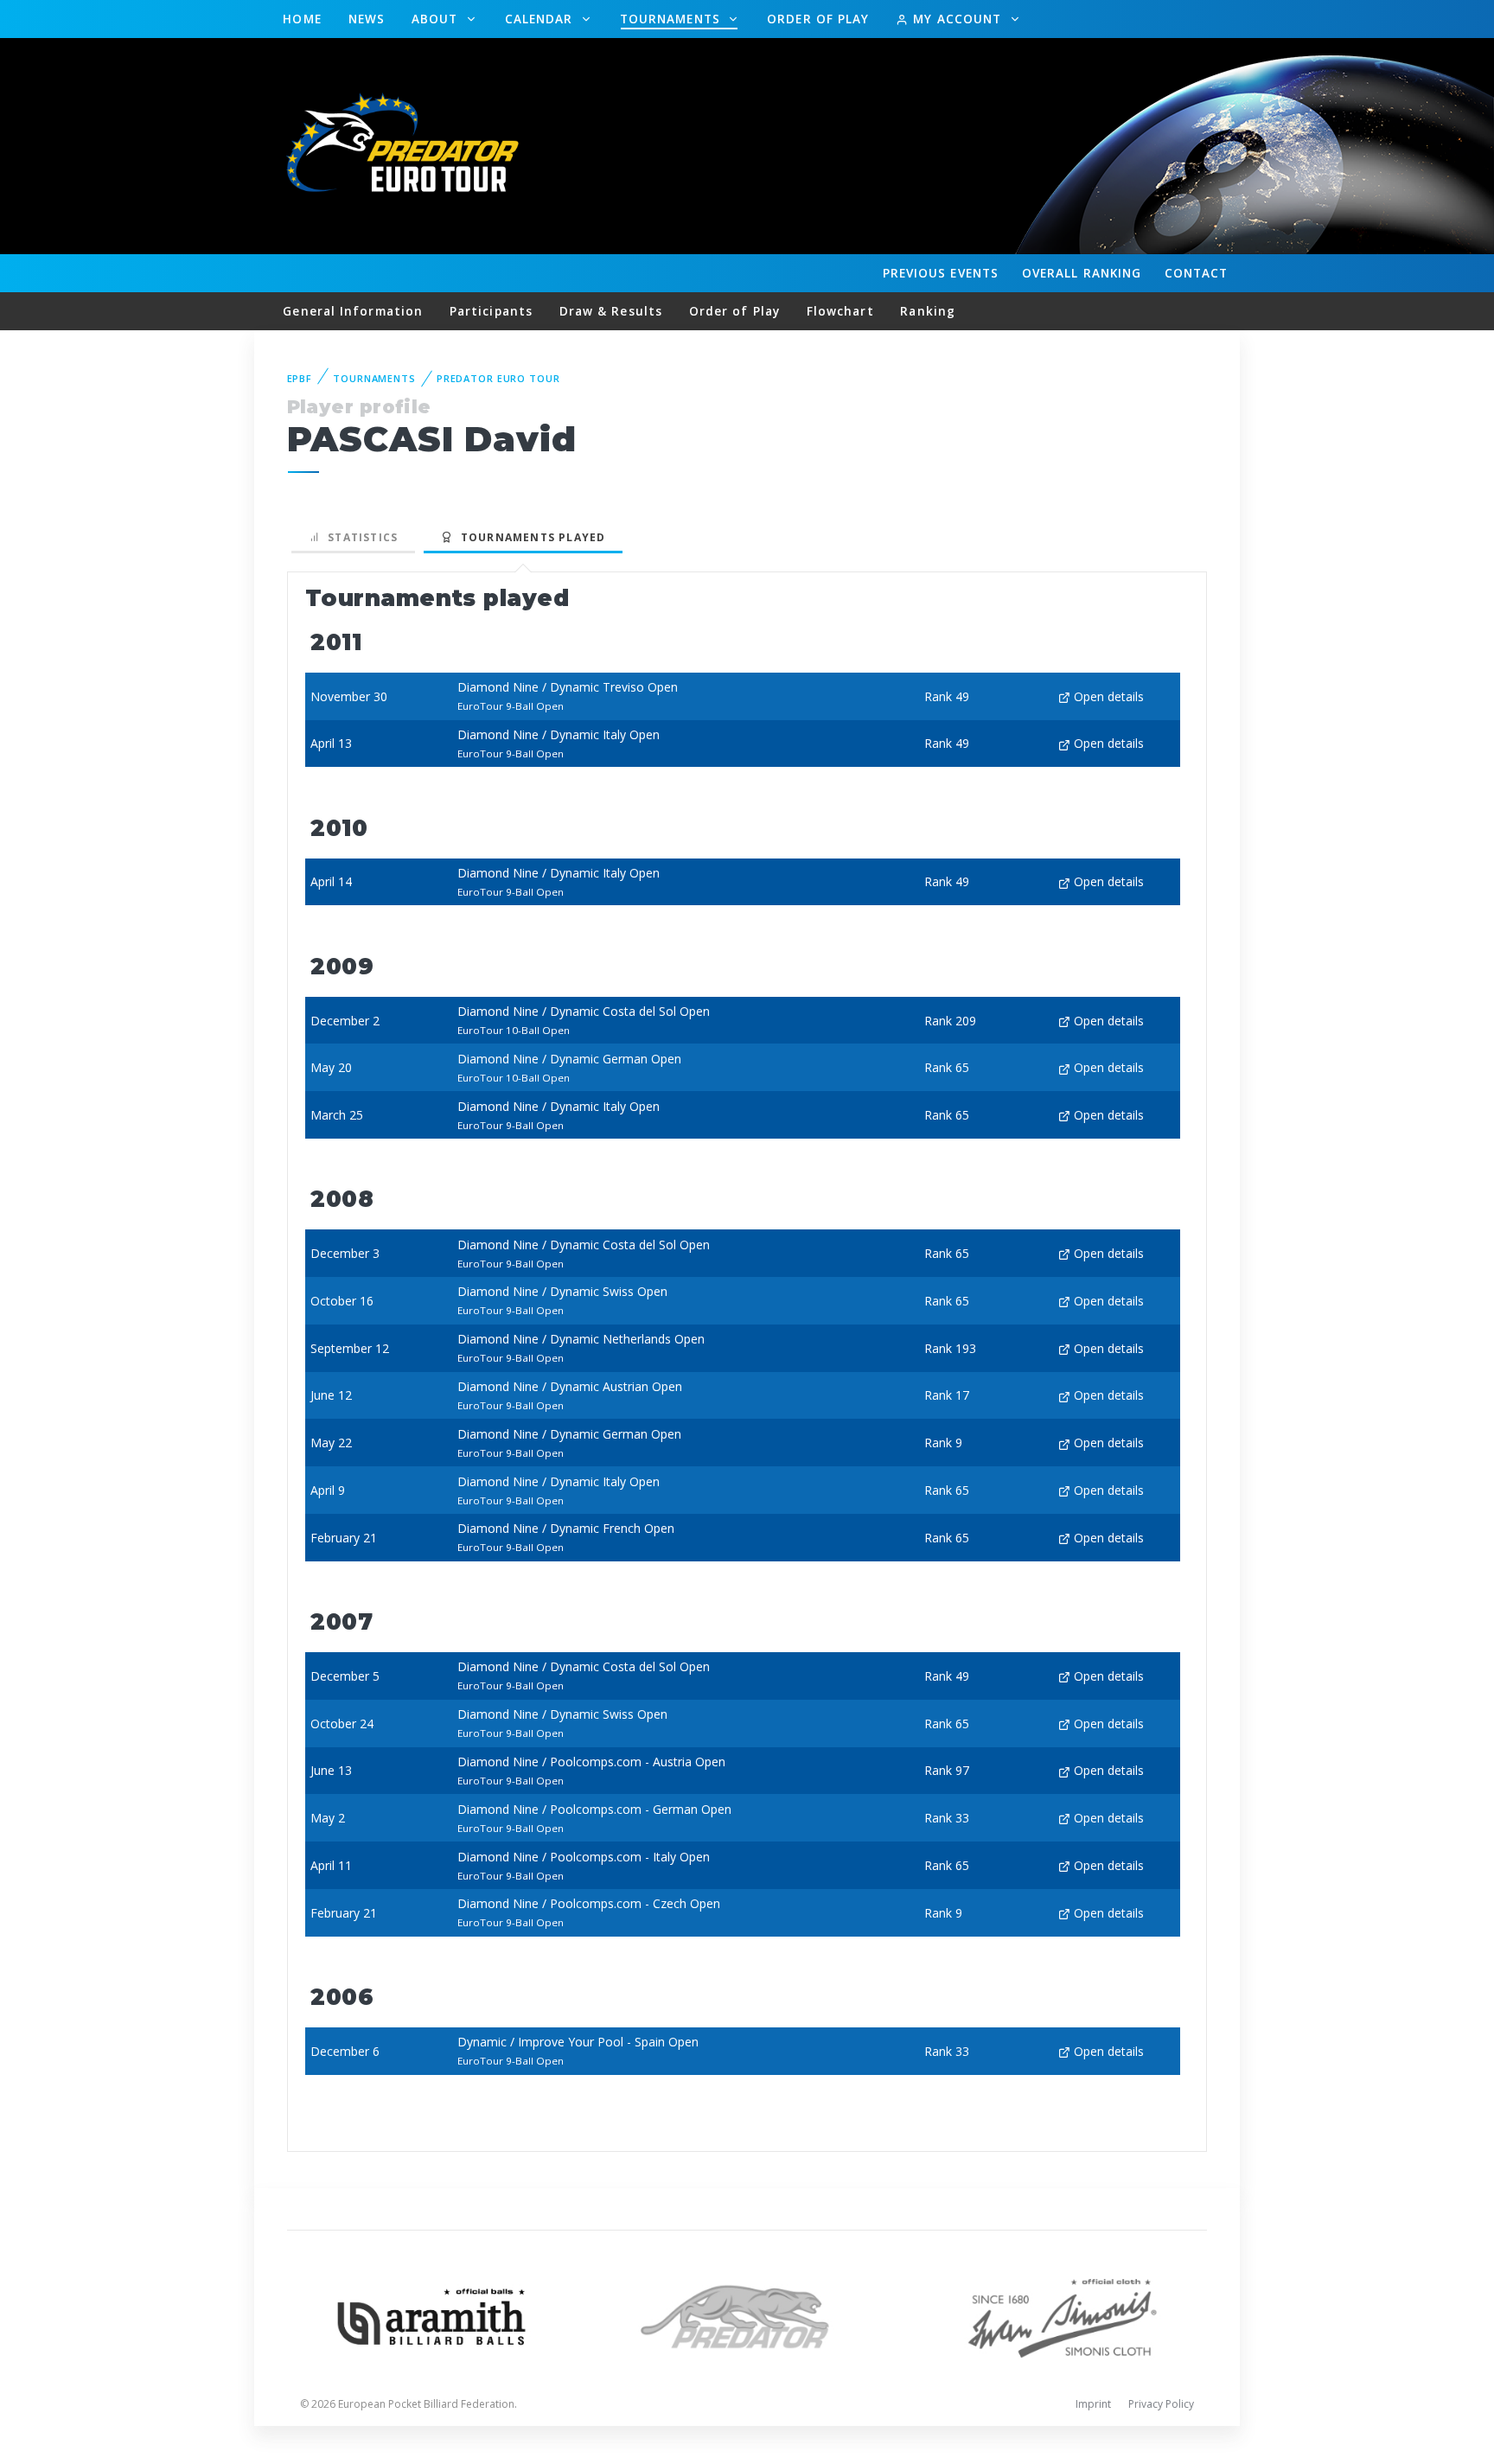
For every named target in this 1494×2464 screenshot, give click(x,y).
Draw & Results (611, 311)
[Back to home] (405, 145)
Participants (491, 311)
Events (941, 273)
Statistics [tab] (359, 537)
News (367, 19)
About (437, 19)
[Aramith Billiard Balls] (432, 2315)
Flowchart (840, 311)
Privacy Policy (1161, 2404)
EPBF (300, 378)
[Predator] (747, 2315)
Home (302, 19)
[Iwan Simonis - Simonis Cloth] (1062, 2315)
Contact (1197, 273)
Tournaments (672, 19)
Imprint (1093, 2404)
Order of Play (818, 19)
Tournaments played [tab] (529, 537)
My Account (957, 19)
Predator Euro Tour (498, 378)
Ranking (1082, 273)
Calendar (541, 19)
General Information (353, 311)
